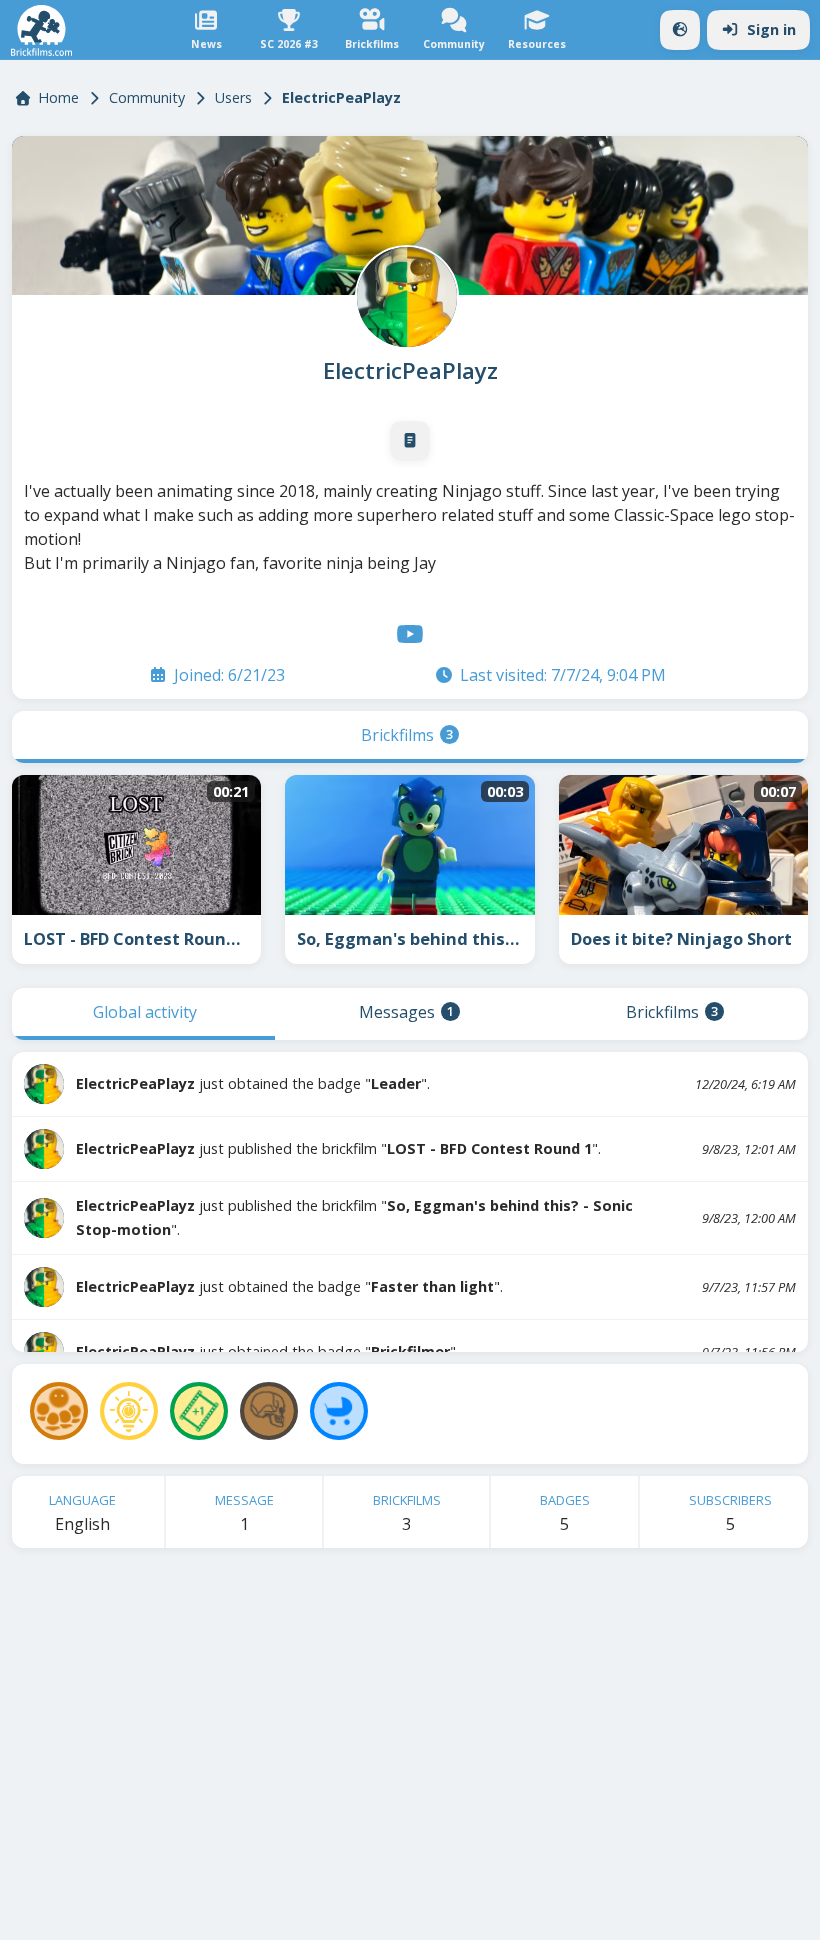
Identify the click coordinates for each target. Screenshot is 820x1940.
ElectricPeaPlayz (410, 371)
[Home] (41, 30)
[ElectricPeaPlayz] (405, 295)
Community (147, 97)
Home (58, 97)
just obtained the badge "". (253, 1083)
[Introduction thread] (410, 441)
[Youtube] (410, 634)
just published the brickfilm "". (338, 1148)
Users (233, 97)
